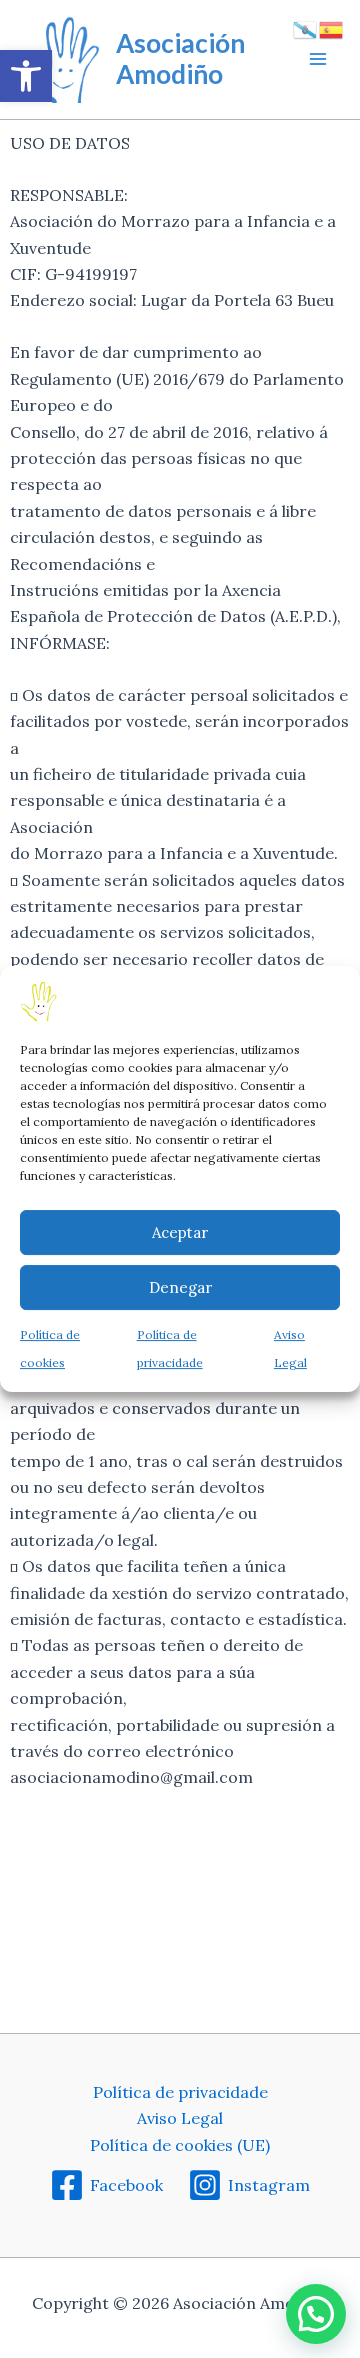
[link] (26, 76)
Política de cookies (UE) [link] (180, 2145)
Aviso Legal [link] (180, 2118)
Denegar (180, 1287)
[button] (316, 2314)
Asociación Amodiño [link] (180, 58)
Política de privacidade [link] (180, 2092)
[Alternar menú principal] (318, 59)
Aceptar (180, 1232)
